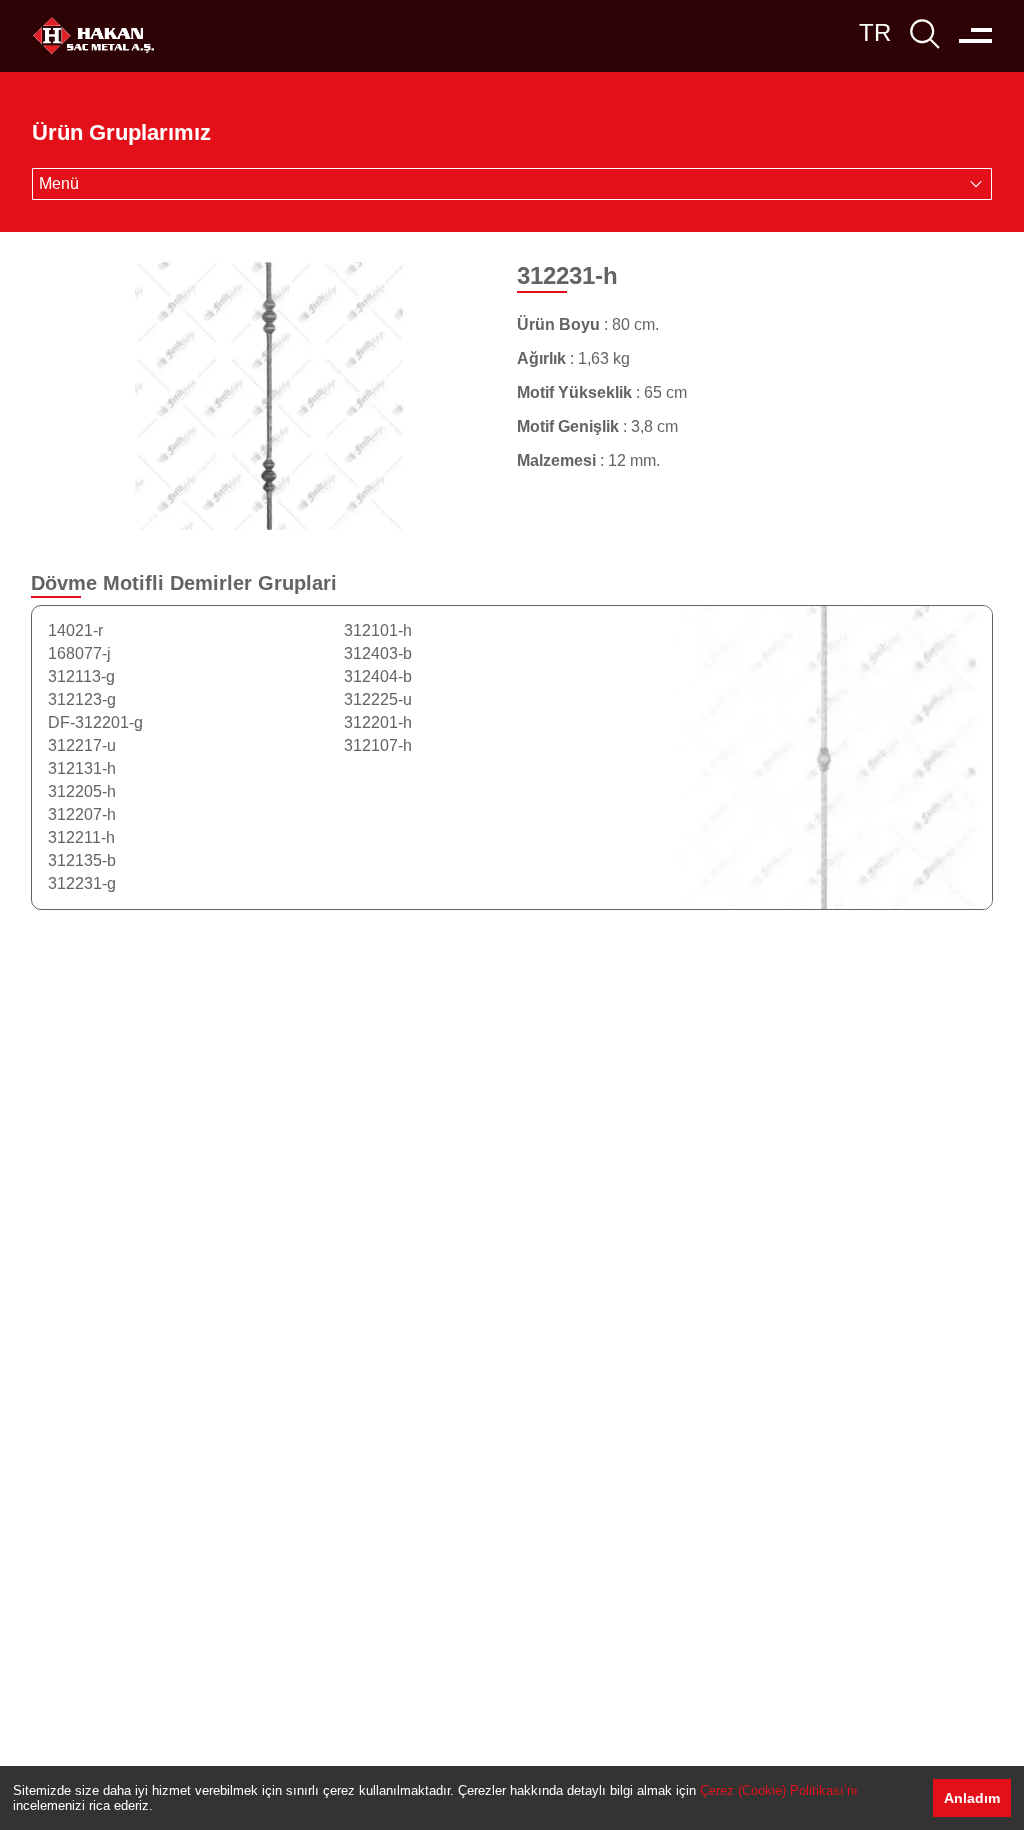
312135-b (82, 860)
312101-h (378, 630)
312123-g (82, 699)
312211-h (81, 837)
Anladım (972, 1798)
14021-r (75, 630)
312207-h (82, 814)
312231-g (82, 883)
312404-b (378, 676)
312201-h (378, 722)
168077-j (79, 653)
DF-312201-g (95, 722)
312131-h (82, 768)
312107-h (378, 745)
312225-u (378, 699)
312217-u (82, 745)
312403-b (378, 653)
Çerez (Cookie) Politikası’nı (779, 1790)
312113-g (81, 676)
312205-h (82, 791)
